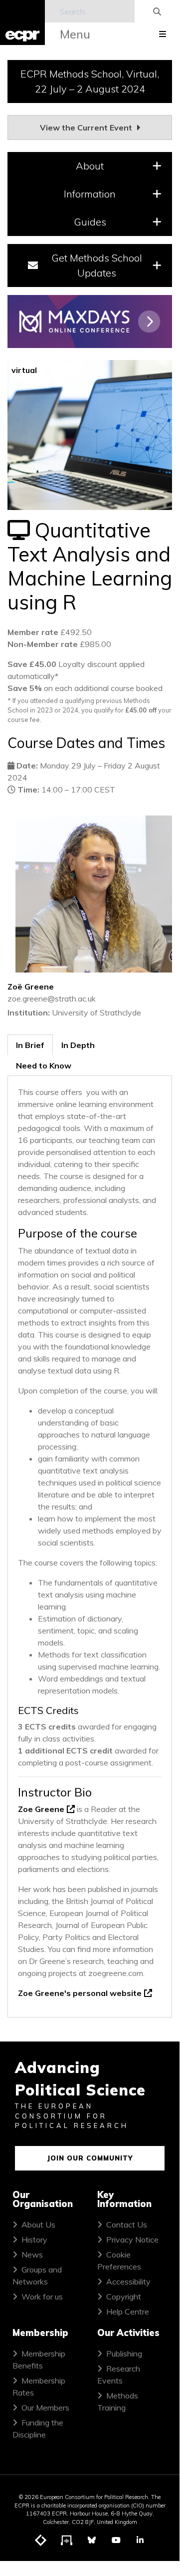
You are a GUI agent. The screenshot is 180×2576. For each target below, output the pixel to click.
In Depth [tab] (78, 1045)
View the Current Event (87, 127)
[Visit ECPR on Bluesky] (92, 2540)
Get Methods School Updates (97, 265)
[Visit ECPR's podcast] (67, 2540)
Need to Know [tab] (44, 1065)
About (90, 166)
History (34, 2239)
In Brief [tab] (30, 1045)
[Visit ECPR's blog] (41, 2540)
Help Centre (128, 2311)
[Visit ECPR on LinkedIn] (140, 2540)
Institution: (29, 1012)
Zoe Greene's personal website (80, 1993)
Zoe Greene (41, 1809)
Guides (90, 222)
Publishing (124, 2353)
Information (90, 194)
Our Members (45, 2407)
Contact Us (127, 2224)
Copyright (124, 2296)
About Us (38, 2224)
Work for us (42, 2296)
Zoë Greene (31, 986)
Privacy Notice (132, 2239)
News (32, 2254)
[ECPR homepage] (22, 22)
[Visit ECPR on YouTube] (116, 2540)
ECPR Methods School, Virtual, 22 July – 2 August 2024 (90, 81)
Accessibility (128, 2281)
